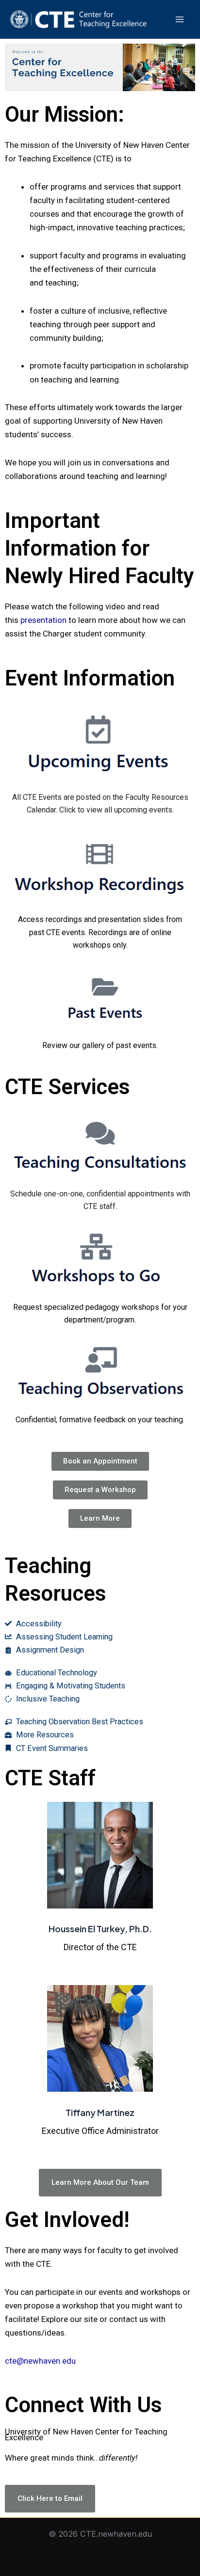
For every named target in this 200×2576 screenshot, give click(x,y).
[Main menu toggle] (179, 20)
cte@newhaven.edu (40, 2361)
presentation (43, 620)
